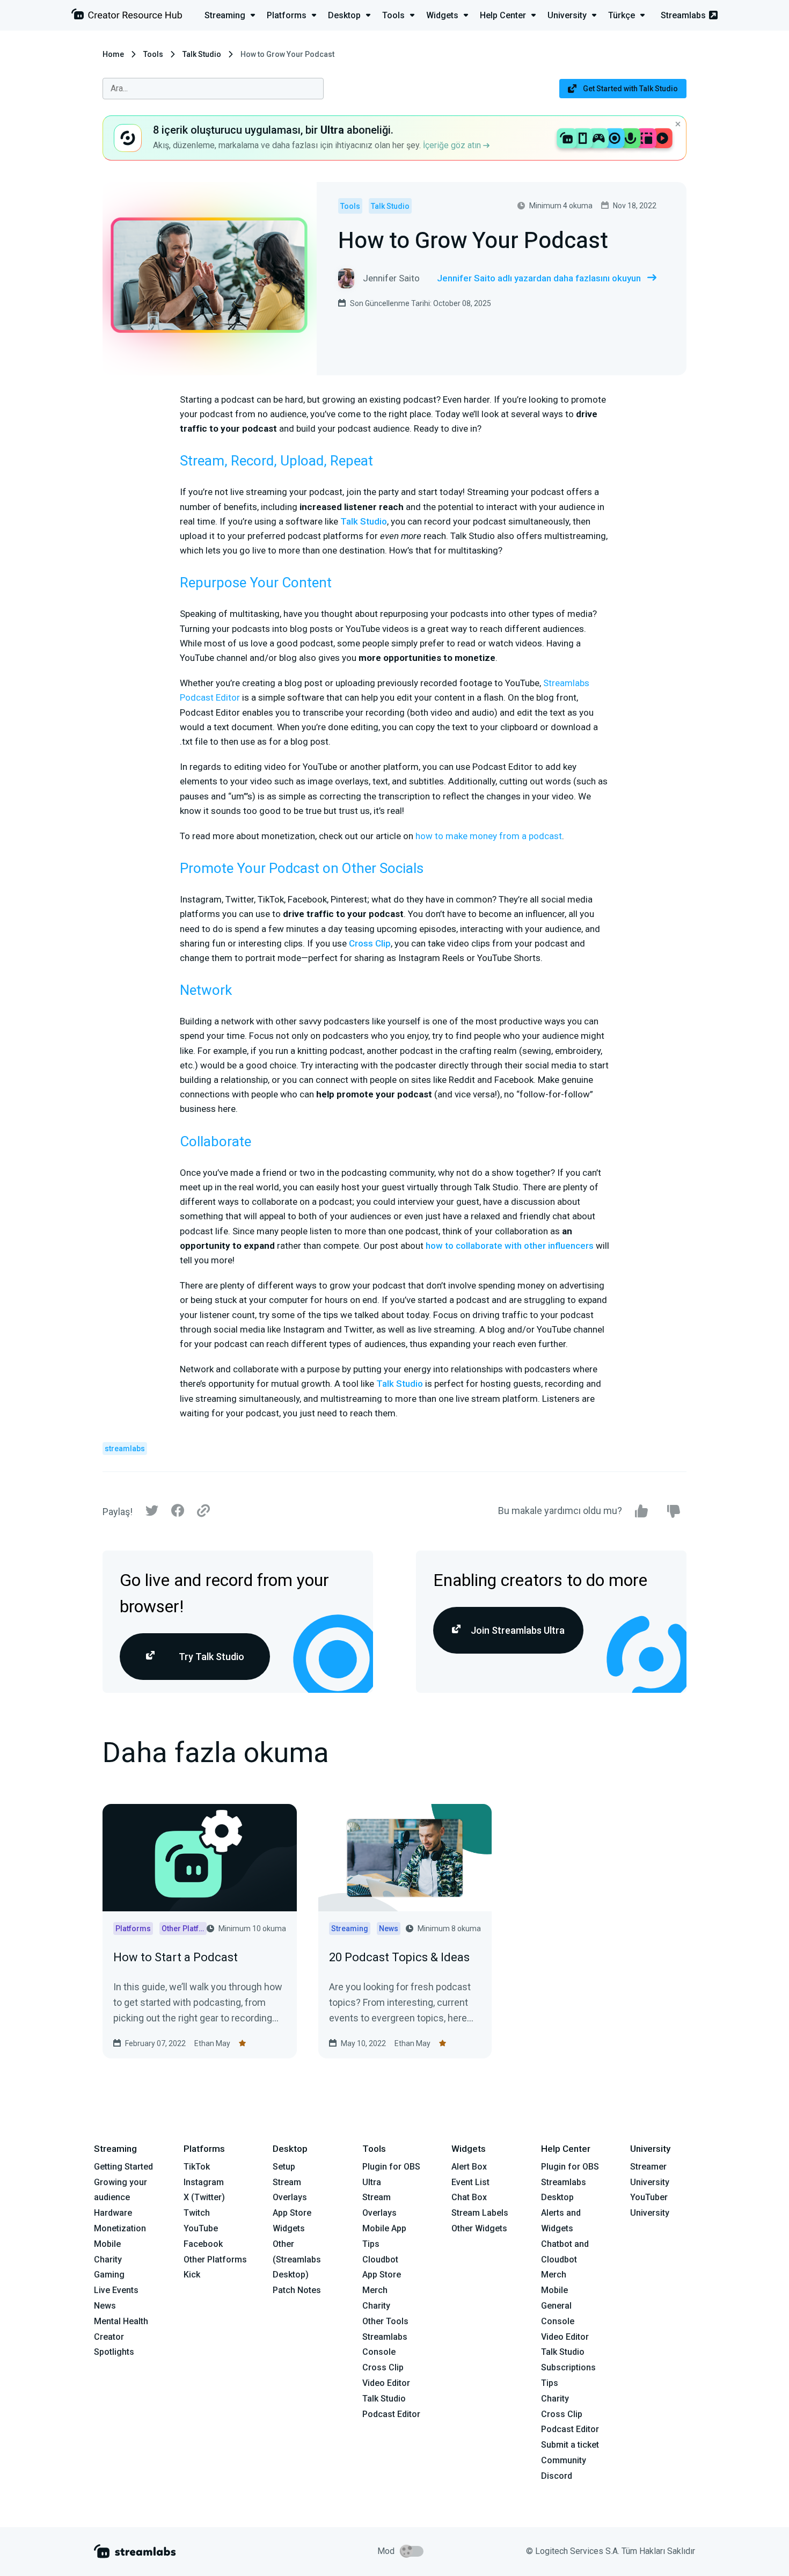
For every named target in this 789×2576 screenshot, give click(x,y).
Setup (284, 2167)
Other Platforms (215, 2260)
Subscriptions (568, 2367)
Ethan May (212, 2043)
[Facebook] (178, 1513)
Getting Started (123, 2167)
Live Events (116, 2290)
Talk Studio (202, 54)
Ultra (372, 2182)
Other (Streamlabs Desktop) (297, 2260)
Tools (153, 54)
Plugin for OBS (391, 2167)
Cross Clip (370, 943)
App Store (292, 2213)
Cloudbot (380, 2260)
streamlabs (125, 1449)
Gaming (109, 2275)
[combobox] (213, 89)
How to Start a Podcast (176, 1957)
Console (558, 2321)
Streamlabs (683, 15)
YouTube (201, 2228)
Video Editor (386, 2383)
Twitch (197, 2213)
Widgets (289, 2228)
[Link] (203, 1511)
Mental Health (121, 2321)
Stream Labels (480, 2213)
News (105, 2306)
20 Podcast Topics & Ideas (399, 1957)
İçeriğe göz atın (453, 145)
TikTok (197, 2167)
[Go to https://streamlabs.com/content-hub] (127, 16)
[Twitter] (152, 1513)
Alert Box (469, 2167)
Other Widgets (479, 2228)
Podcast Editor (391, 2414)
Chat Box (469, 2197)
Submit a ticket (570, 2445)
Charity (108, 2260)
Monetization (120, 2228)
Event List (470, 2182)
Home (113, 54)
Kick (192, 2275)
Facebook (203, 2244)
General (556, 2306)
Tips (371, 2244)
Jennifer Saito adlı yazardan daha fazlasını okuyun (539, 278)
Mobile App (384, 2228)
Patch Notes (297, 2290)
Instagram (204, 2182)
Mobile (107, 2244)
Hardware (113, 2213)
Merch (375, 2290)
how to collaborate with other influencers (510, 1246)
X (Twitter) (204, 2197)
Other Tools (385, 2321)
